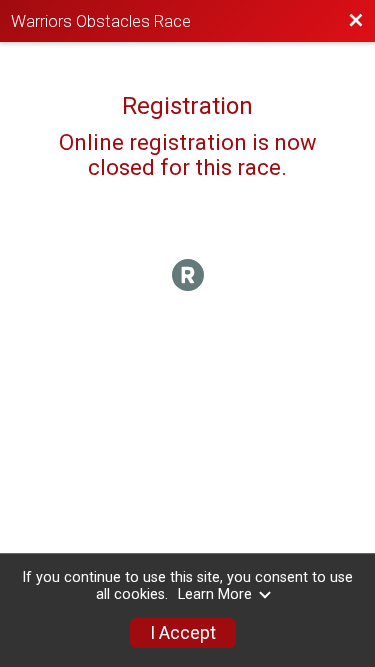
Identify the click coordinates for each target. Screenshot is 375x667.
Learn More (215, 594)
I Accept (183, 633)
